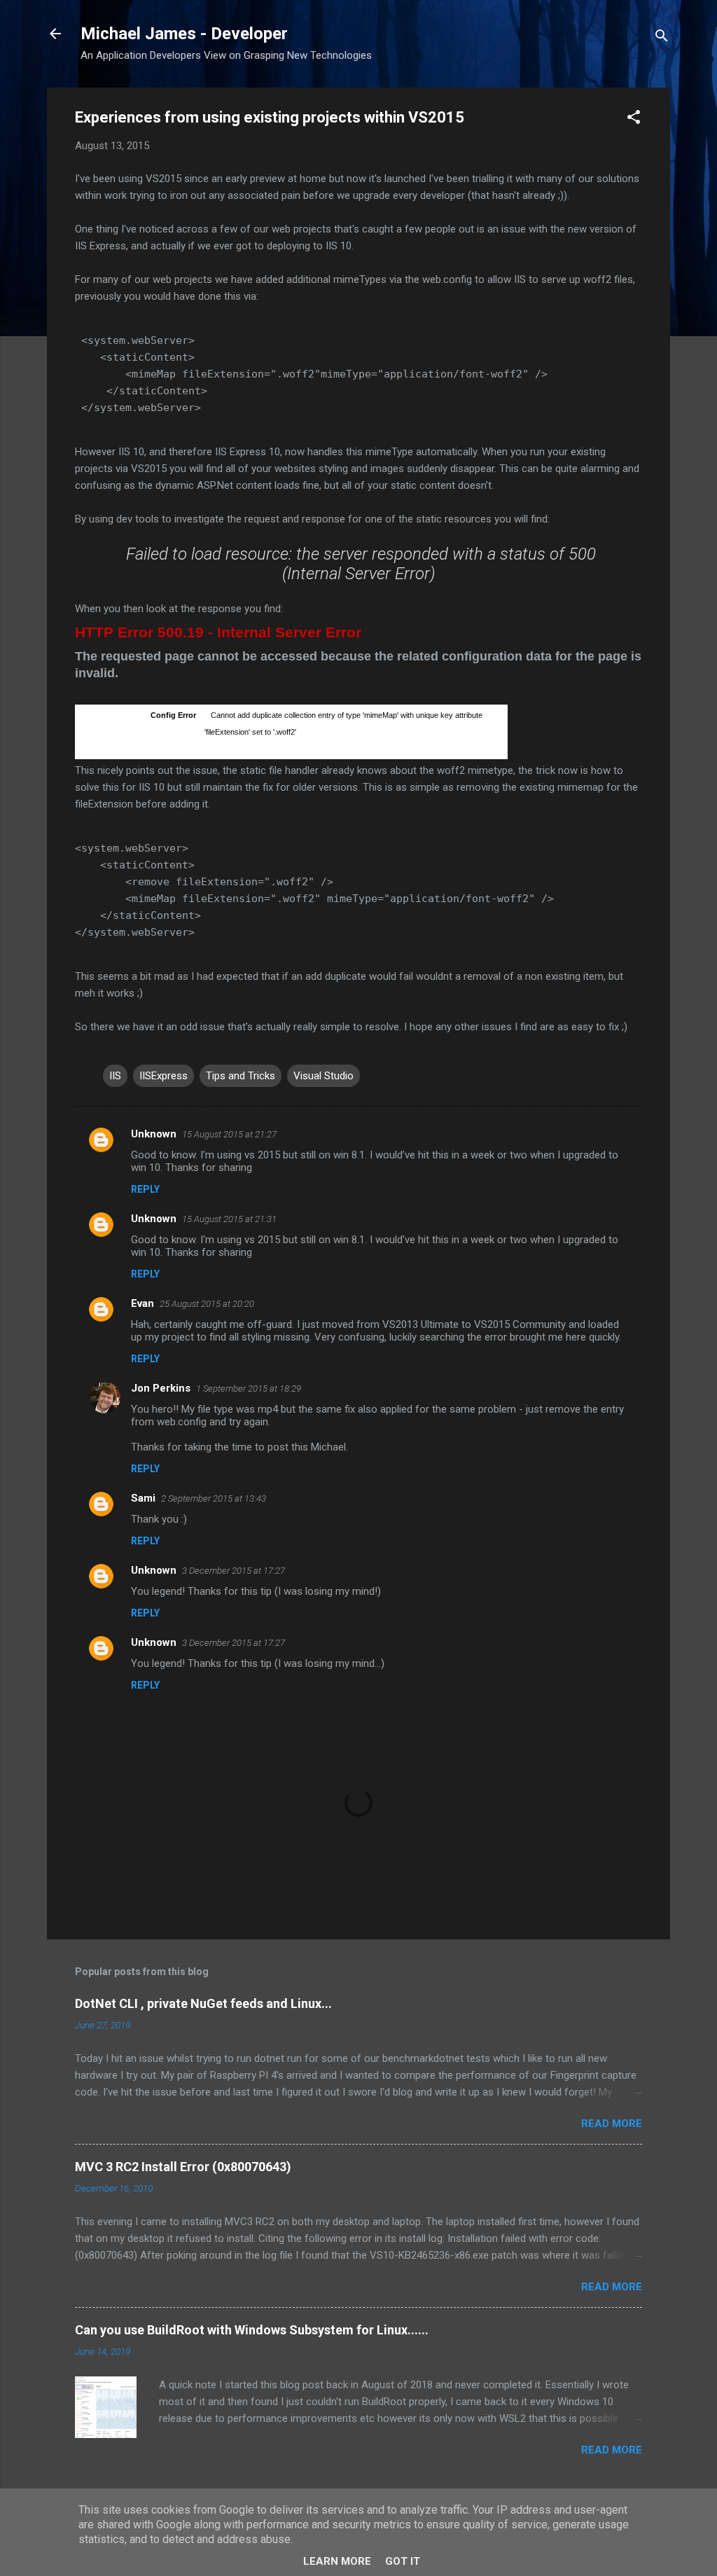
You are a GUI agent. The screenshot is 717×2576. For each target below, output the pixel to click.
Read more (612, 2124)
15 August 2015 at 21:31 (229, 1219)
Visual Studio (323, 1076)
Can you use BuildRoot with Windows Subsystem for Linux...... (252, 2330)
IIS (115, 1076)
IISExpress (163, 1076)
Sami (143, 1498)
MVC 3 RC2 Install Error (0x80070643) (183, 2167)
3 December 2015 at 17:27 (234, 1571)
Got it (403, 2561)
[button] (634, 119)
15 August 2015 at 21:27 (229, 1134)
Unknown (154, 1134)
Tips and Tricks (241, 1076)
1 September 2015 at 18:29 (249, 1389)
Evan (142, 1303)
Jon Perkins (161, 1388)
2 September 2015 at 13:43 (214, 1498)
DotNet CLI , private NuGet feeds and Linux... (203, 2003)
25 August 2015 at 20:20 (207, 1304)
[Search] (662, 38)
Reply (145, 1189)
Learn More (337, 2561)
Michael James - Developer (184, 34)
